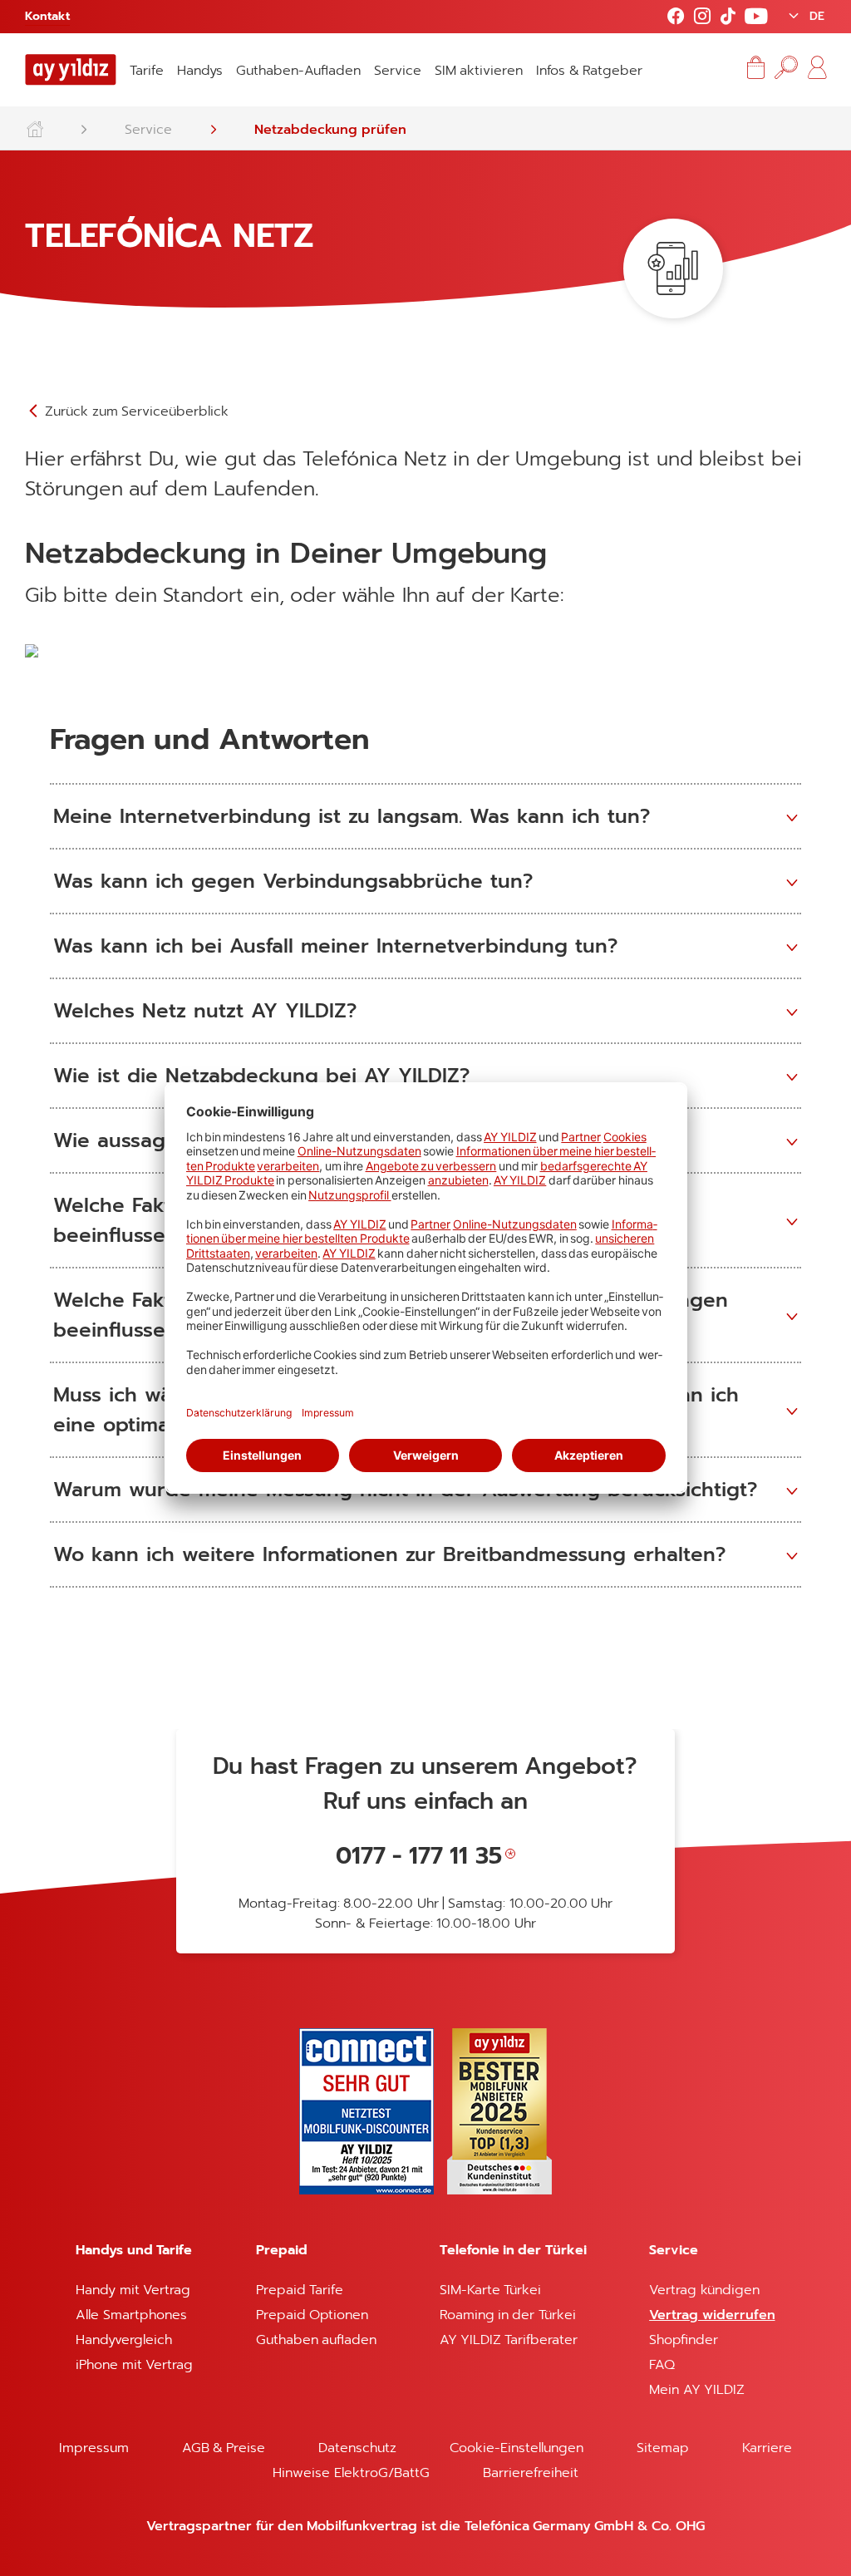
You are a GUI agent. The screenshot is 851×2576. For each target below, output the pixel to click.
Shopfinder (684, 2340)
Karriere (767, 2448)
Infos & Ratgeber (589, 71)
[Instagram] (702, 17)
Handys (200, 71)
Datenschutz (357, 2448)
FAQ (662, 2365)
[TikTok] (728, 17)
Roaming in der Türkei (508, 2315)
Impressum (94, 2448)
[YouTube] (756, 17)
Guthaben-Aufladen (298, 71)
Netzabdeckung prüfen (330, 130)
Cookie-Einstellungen (517, 2448)
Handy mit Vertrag (133, 2290)
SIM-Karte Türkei (490, 2290)
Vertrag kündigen (704, 2290)
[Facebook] (676, 17)
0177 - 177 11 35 (419, 1856)
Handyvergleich (124, 2340)
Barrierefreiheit (531, 2473)
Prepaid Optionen (312, 2315)
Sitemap (663, 2448)
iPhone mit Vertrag (134, 2365)
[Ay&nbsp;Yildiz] (42, 125)
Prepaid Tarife (300, 2290)
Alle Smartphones (131, 2315)
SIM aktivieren (479, 71)
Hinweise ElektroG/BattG (351, 2473)
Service (398, 71)
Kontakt (47, 16)
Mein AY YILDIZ (697, 2390)
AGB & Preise (224, 2448)
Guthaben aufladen (316, 2340)
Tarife (147, 71)
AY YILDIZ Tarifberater (509, 2340)
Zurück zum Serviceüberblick (135, 411)
